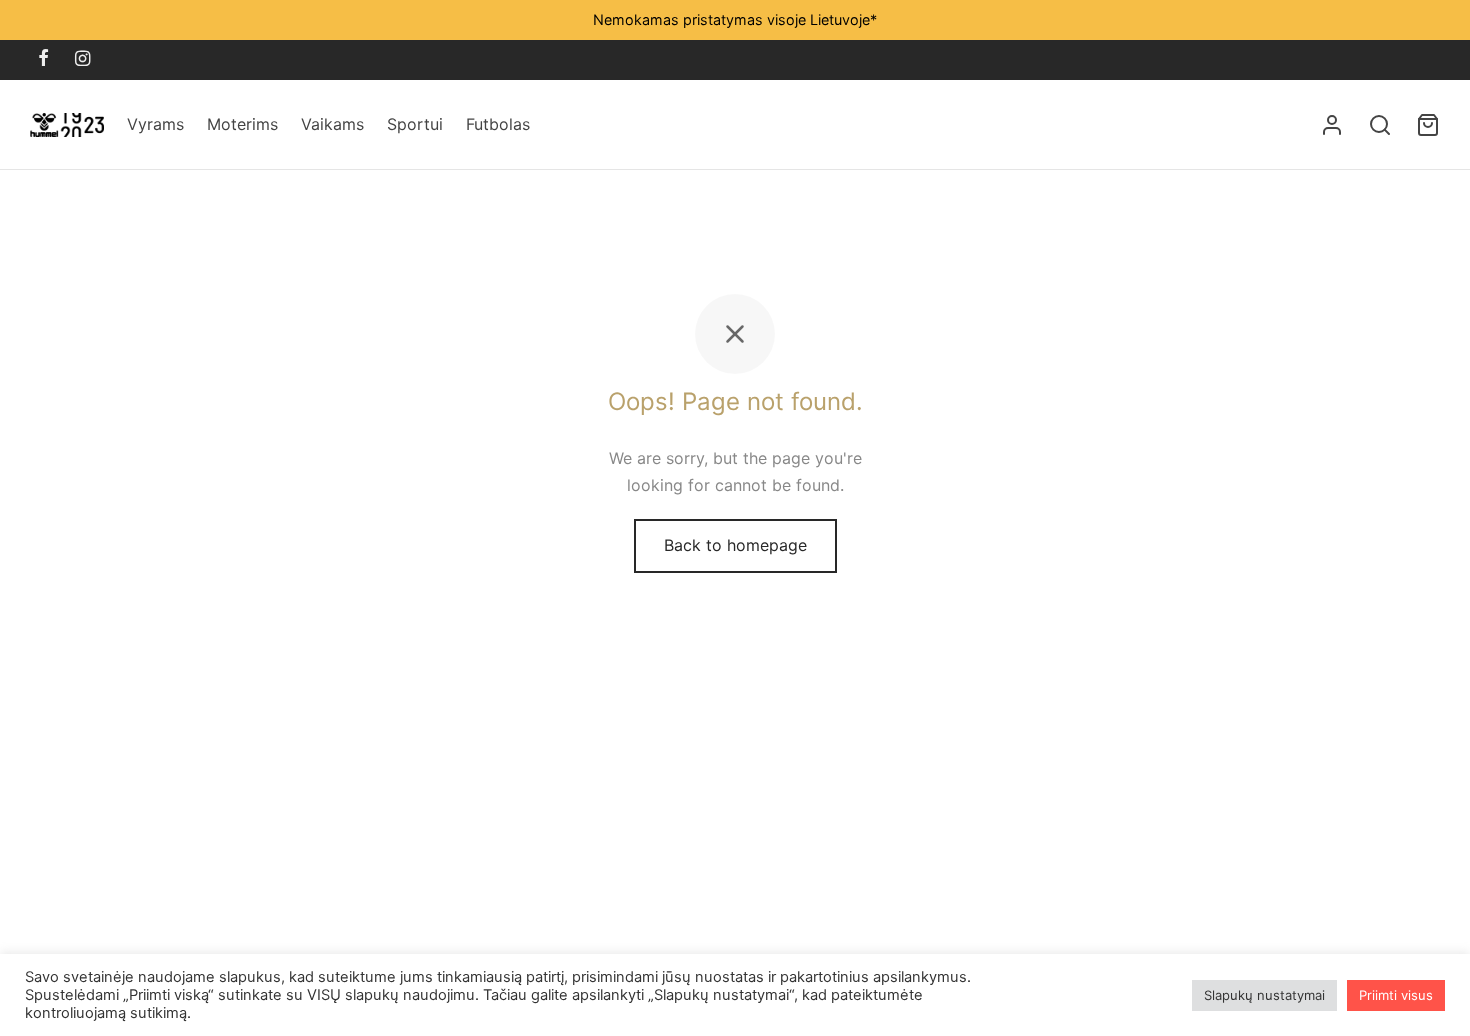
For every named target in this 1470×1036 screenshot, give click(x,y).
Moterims (242, 124)
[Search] (1380, 125)
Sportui (415, 124)
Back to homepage (735, 545)
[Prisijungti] (1332, 125)
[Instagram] (82, 59)
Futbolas (498, 124)
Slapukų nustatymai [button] (1264, 995)
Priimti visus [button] (1396, 995)
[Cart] (1428, 125)
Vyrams (155, 124)
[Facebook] (43, 59)
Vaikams (332, 124)
